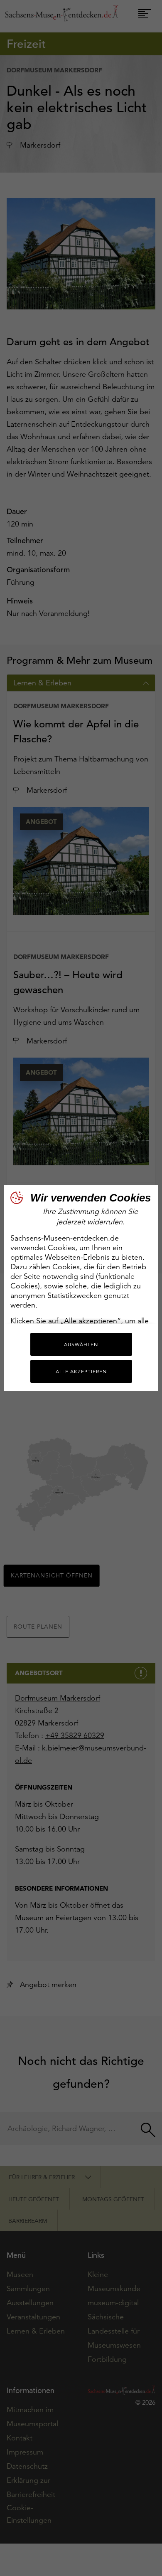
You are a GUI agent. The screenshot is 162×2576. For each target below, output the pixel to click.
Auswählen (81, 1344)
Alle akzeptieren (81, 1371)
